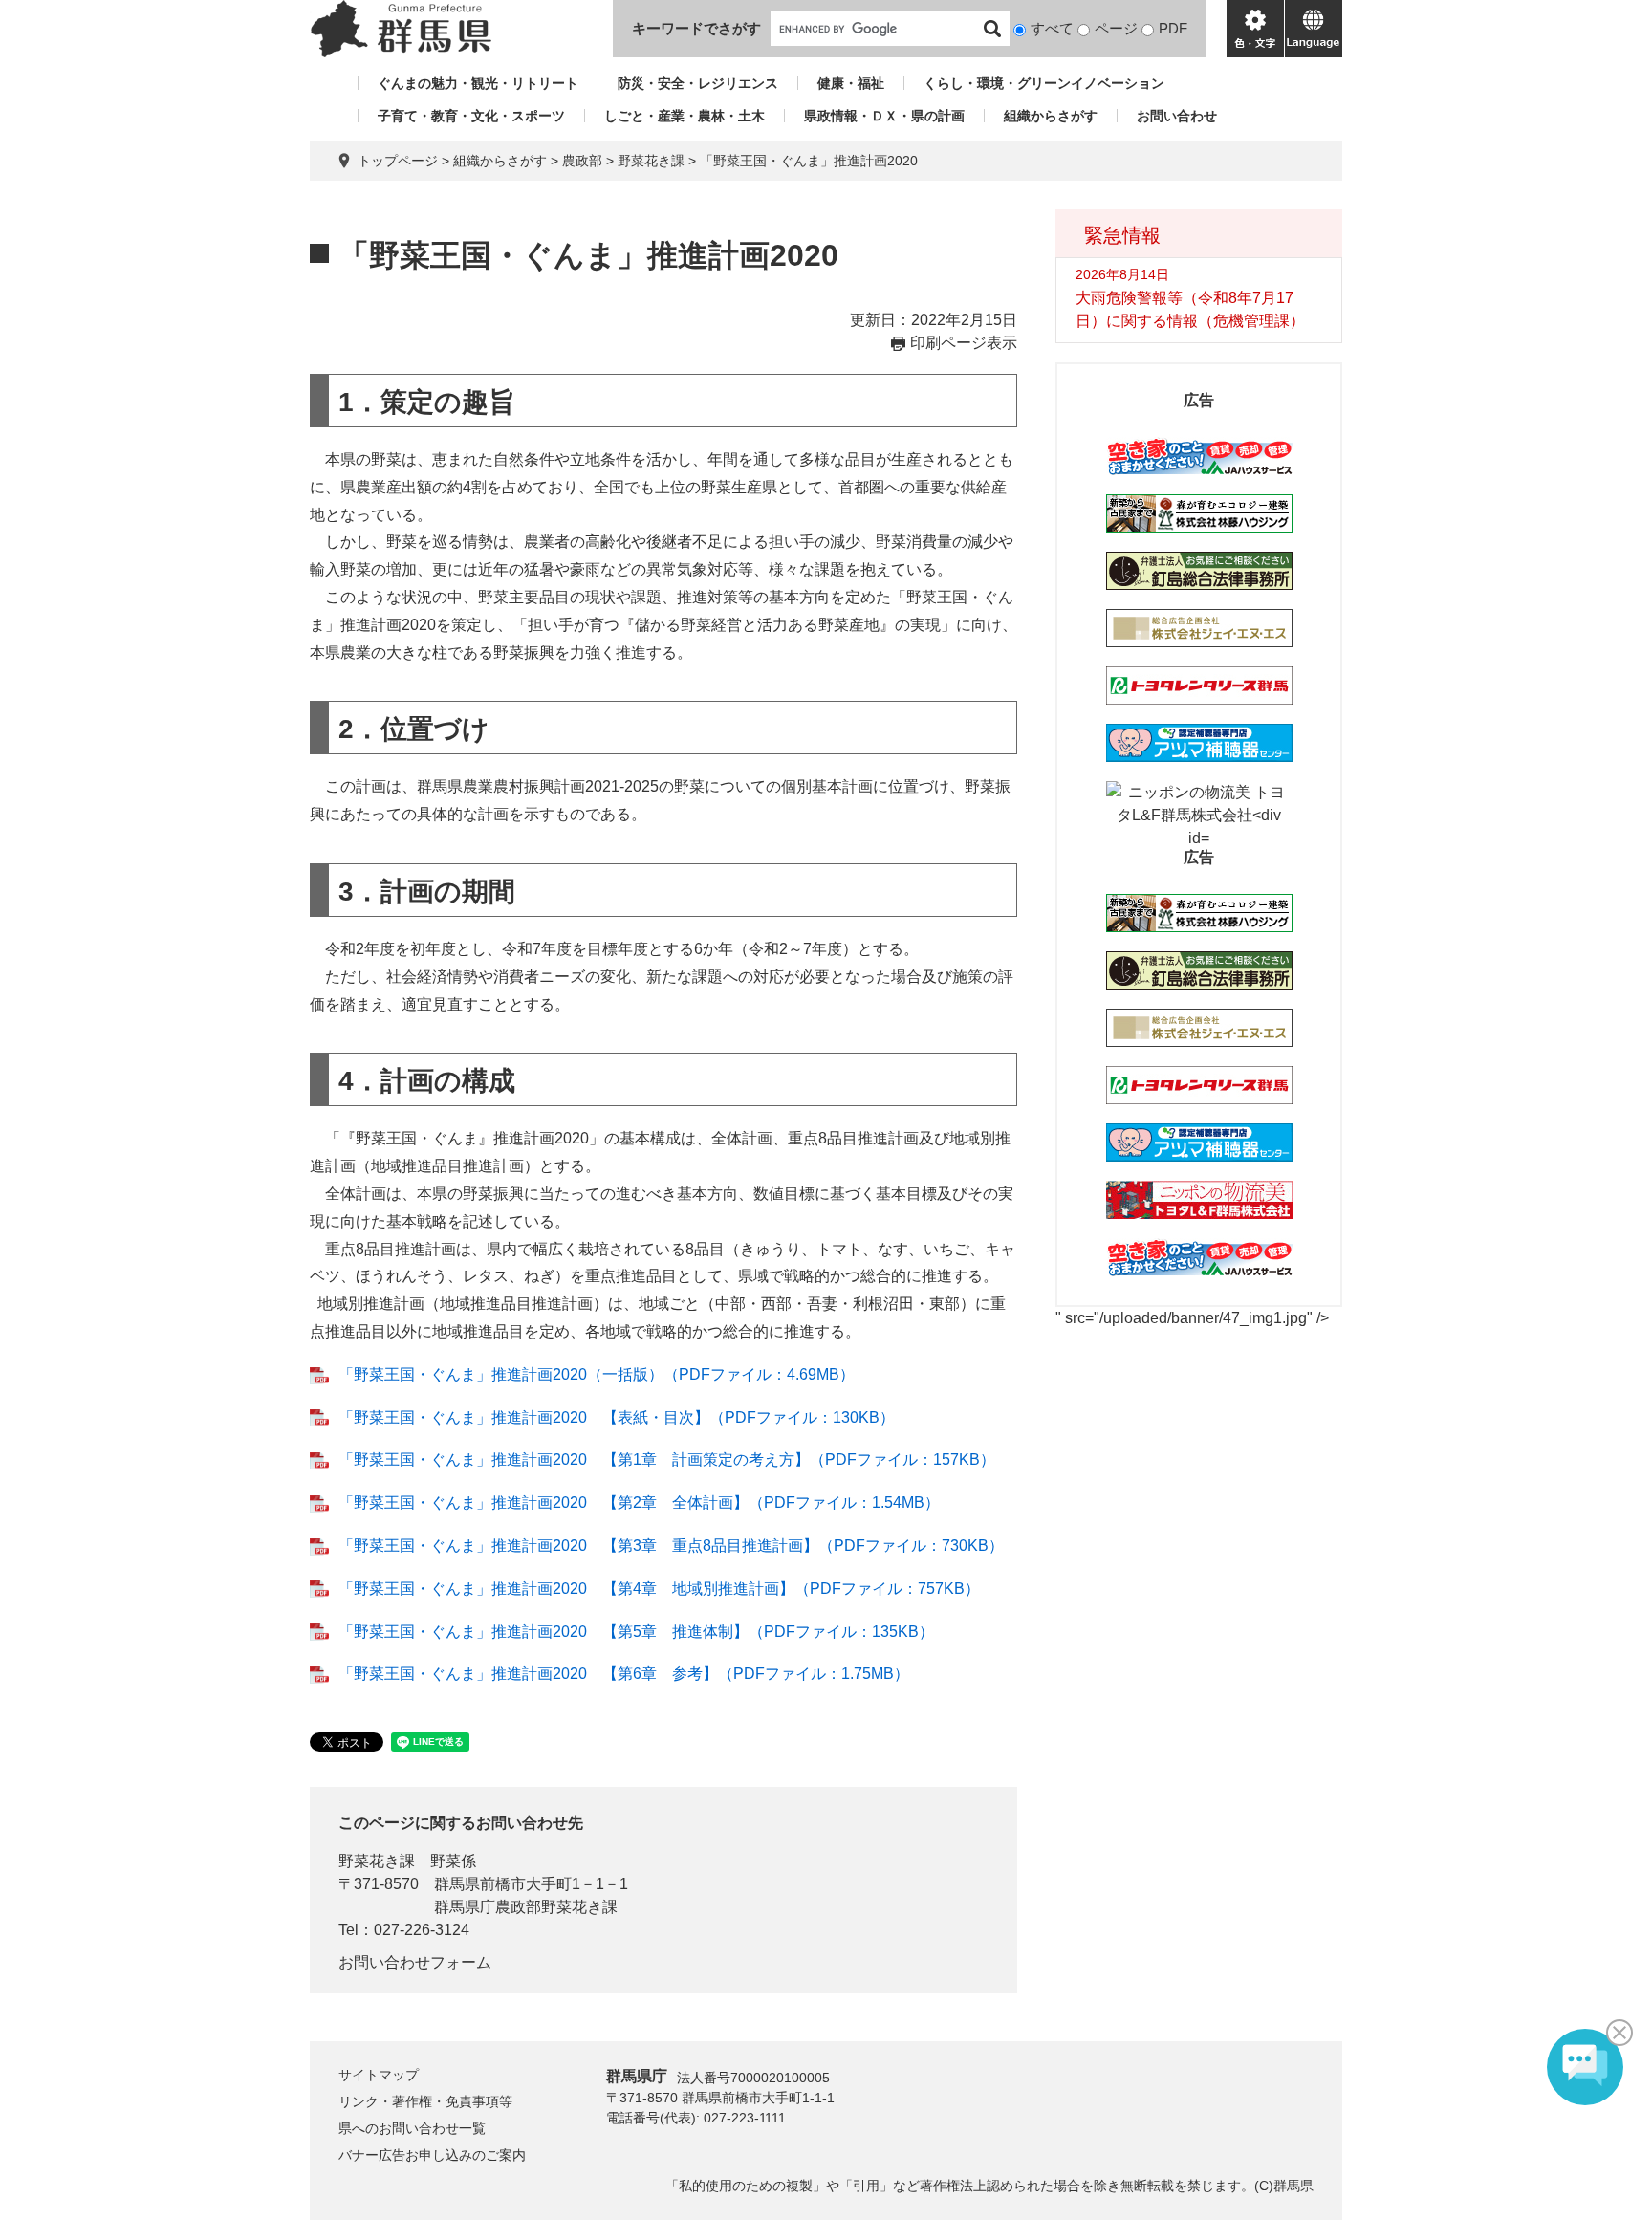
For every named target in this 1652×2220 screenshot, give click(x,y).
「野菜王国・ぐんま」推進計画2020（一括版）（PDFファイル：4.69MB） (597, 1374)
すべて (1052, 28)
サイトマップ (379, 2075)
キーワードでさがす (696, 28)
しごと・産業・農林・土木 (685, 116)
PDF (1173, 28)
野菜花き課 (651, 161)
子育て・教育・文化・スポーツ (471, 116)
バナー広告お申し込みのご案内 (432, 2155)
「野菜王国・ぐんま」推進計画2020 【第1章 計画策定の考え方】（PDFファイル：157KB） (667, 1459)
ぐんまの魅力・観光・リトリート (478, 83)
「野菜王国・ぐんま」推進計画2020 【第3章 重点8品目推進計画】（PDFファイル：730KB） (671, 1545)
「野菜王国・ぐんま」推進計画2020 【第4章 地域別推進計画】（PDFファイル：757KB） (659, 1589)
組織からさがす (1051, 116)
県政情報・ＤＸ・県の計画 (884, 116)
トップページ (398, 161)
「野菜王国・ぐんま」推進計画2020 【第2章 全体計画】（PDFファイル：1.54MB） (639, 1502)
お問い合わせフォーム (415, 1962)
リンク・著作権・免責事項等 (425, 2101)
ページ (1116, 28)
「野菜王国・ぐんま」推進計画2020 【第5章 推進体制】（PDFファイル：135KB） (636, 1632)
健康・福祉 (851, 83)
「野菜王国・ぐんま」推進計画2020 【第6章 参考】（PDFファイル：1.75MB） (624, 1674)
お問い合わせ (1177, 116)
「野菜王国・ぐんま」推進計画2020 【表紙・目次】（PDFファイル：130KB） (617, 1417)
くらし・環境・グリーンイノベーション (1044, 83)
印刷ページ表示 (964, 343)
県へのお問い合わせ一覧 (412, 2128)
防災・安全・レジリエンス (698, 83)
